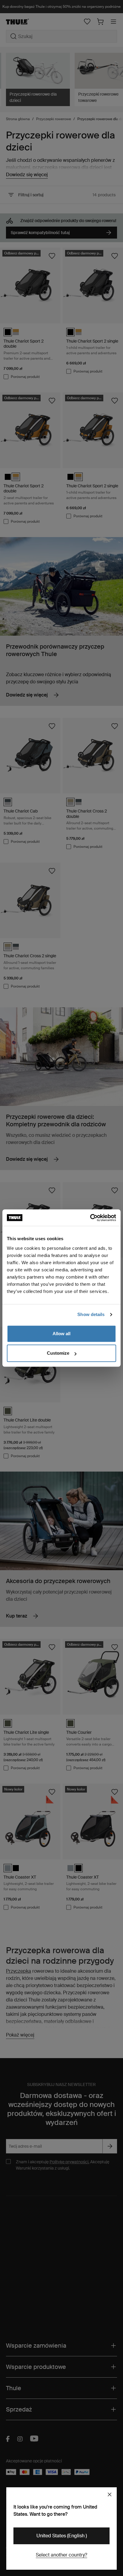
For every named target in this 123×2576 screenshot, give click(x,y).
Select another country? (61, 2555)
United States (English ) (62, 2536)
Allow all (61, 1334)
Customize (58, 1353)
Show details (91, 1314)
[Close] (110, 2494)
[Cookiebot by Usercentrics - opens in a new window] (90, 1218)
